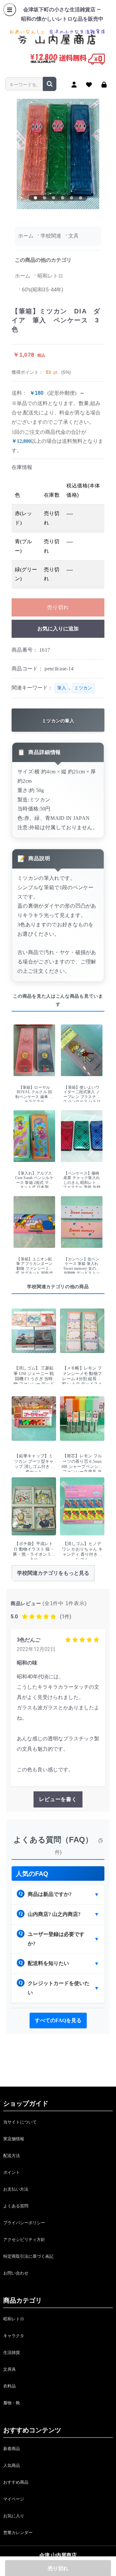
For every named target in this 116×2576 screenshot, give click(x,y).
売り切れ (58, 607)
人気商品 (12, 2465)
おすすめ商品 (16, 2482)
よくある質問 (16, 2206)
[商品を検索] (50, 84)
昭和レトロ (14, 2319)
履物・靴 (12, 2403)
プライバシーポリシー (24, 2223)
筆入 (62, 688)
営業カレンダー (18, 2533)
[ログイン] (104, 85)
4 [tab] (63, 198)
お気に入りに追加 (58, 629)
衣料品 (10, 2386)
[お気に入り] (89, 85)
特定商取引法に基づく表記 (28, 2256)
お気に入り (14, 2516)
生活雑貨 (12, 2352)
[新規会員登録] (74, 85)
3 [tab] (53, 198)
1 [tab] (35, 198)
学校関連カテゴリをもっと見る (53, 1573)
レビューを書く (58, 1799)
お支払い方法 (16, 2189)
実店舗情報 (14, 2139)
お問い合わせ (16, 2273)
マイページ (14, 2499)
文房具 (10, 2369)
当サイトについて (20, 2122)
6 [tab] (81, 198)
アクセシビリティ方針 (24, 2240)
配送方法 (12, 2156)
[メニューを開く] (10, 10)
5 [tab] (72, 198)
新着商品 (12, 2449)
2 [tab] (44, 198)
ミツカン (83, 688)
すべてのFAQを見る (58, 2020)
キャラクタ (14, 2336)
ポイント (12, 2172)
